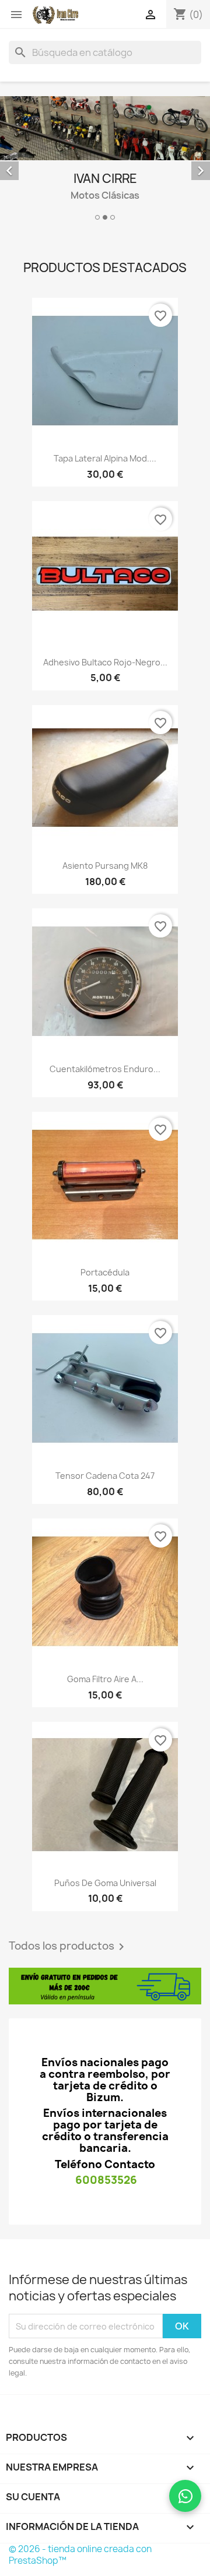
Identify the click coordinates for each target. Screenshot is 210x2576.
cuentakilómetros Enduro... (105, 1069)
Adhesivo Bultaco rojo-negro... (105, 662)
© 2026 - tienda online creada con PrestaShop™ (80, 2555)
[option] (105, 160)
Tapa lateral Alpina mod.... (105, 458)
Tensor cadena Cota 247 (105, 1476)
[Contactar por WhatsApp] (185, 2496)
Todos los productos (69, 1947)
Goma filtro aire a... (105, 1679)
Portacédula (105, 1272)
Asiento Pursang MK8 (105, 866)
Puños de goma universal (105, 1883)
